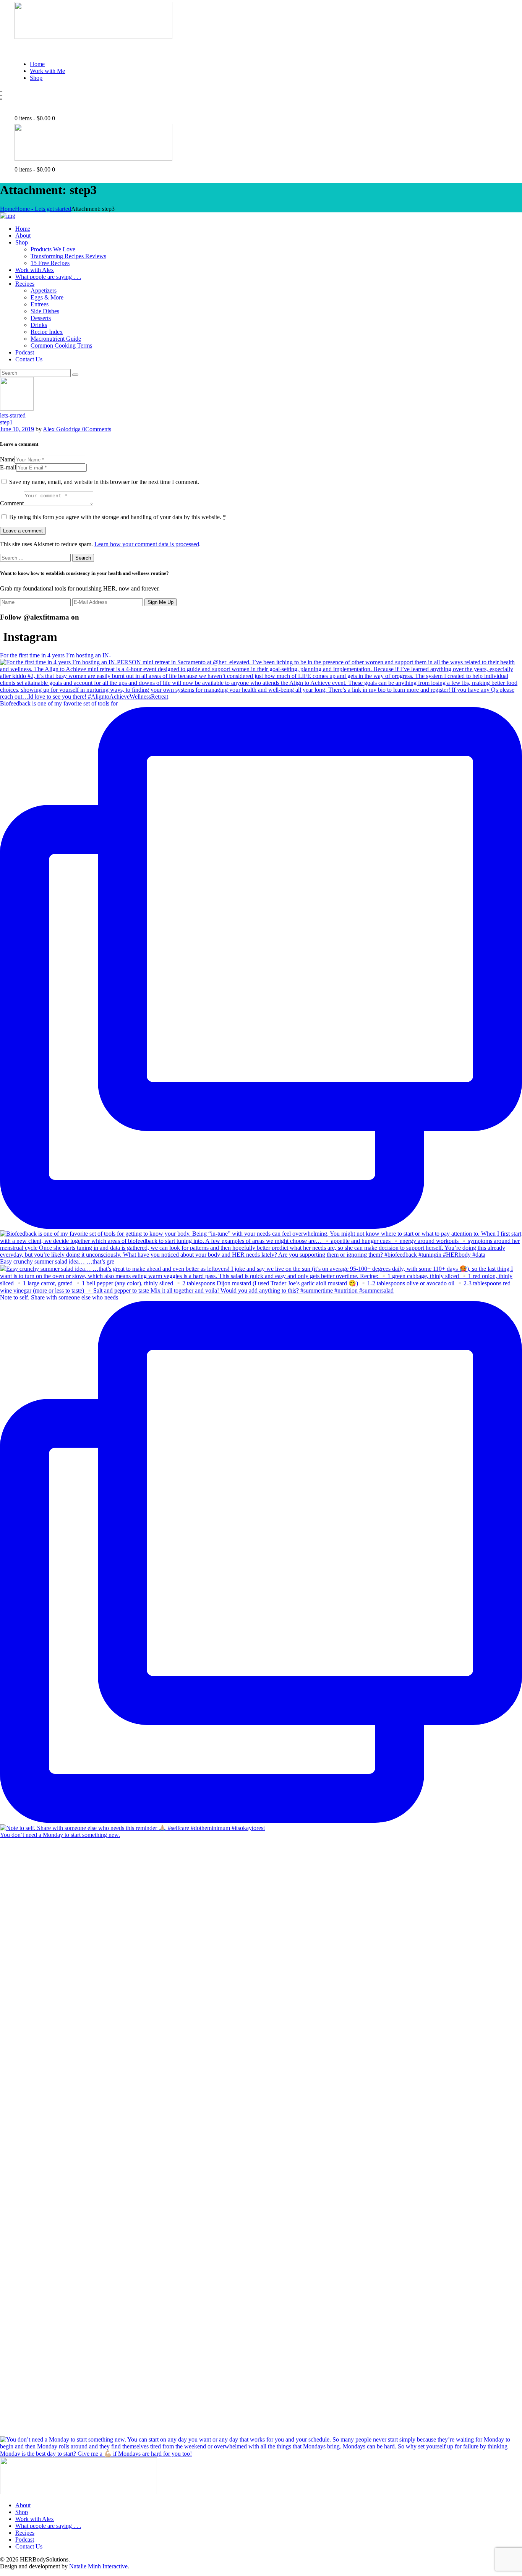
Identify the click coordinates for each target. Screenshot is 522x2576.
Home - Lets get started (43, 209)
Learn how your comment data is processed (147, 544)
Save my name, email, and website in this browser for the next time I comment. (104, 482)
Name (7, 459)
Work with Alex (35, 2519)
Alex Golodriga (62, 429)
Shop (22, 2512)
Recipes (25, 2533)
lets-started (13, 415)
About (23, 2505)
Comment (12, 503)
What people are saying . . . (48, 2526)
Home (7, 209)
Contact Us (29, 2546)
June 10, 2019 (17, 429)
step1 (6, 422)
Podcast (25, 2540)
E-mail (8, 467)
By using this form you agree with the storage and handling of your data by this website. (118, 517)
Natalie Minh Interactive (98, 2566)
